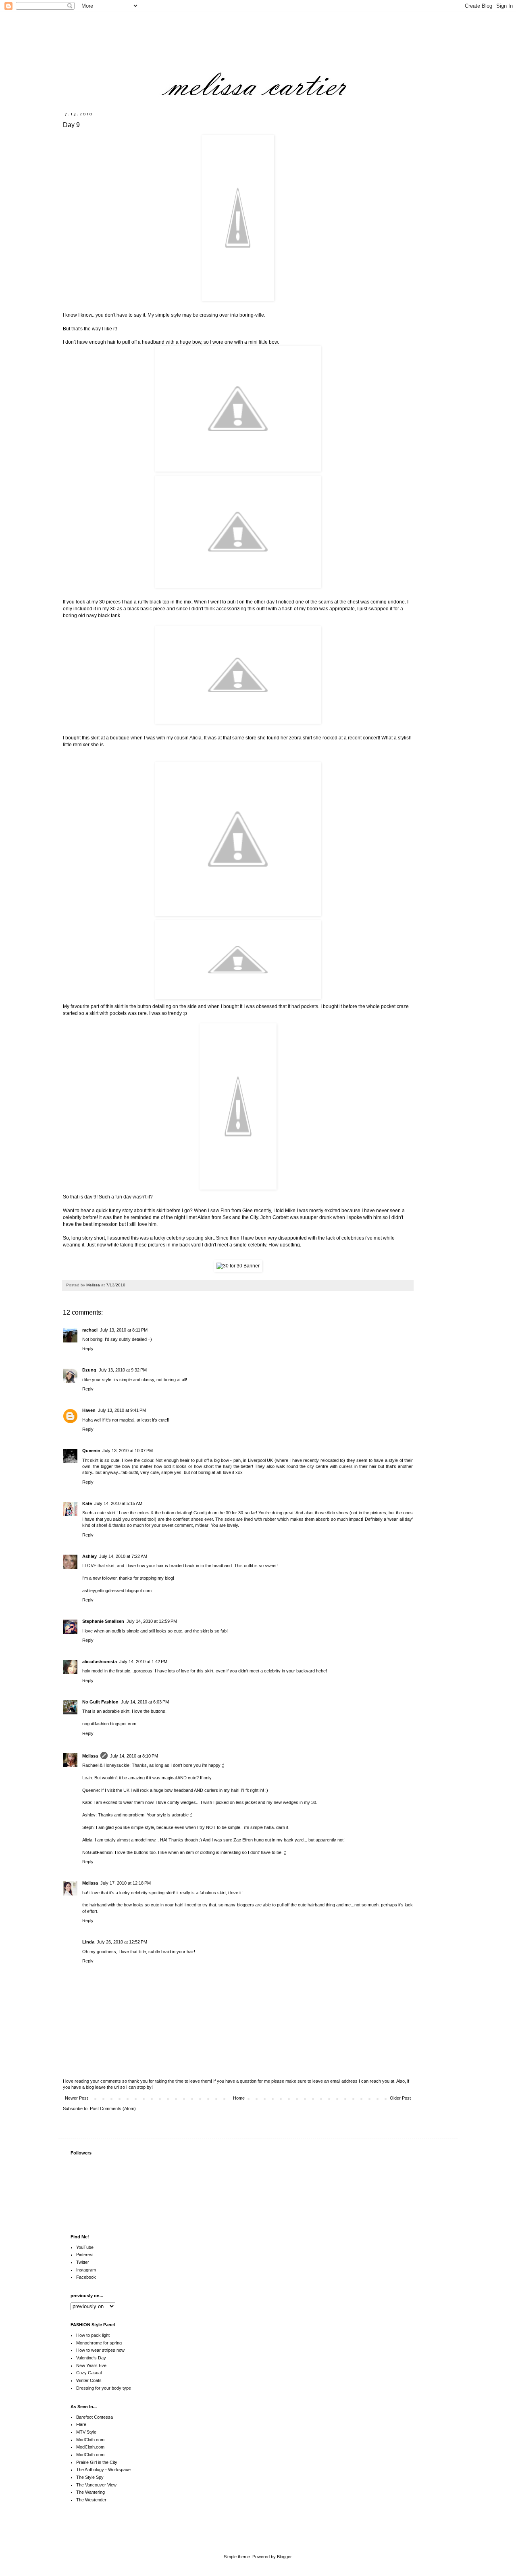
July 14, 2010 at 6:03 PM (145, 1702)
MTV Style (86, 2432)
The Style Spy (90, 2477)
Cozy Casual (89, 2373)
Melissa (90, 1756)
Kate (87, 1503)
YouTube (85, 2247)
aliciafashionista (100, 1662)
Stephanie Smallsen (103, 1621)
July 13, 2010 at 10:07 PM (128, 1451)
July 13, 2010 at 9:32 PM (123, 1370)
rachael (90, 1330)
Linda (88, 1942)
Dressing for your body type (104, 2388)
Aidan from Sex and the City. (228, 1217)
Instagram (86, 2270)
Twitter (83, 2262)
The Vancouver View (96, 2485)
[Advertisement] (359, 2528)
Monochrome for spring (99, 2343)
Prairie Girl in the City (97, 2462)
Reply (88, 1349)
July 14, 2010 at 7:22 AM (123, 1556)
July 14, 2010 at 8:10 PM (134, 1756)
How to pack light (93, 2335)
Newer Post (76, 2098)
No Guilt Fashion (100, 1702)
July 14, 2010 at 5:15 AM (118, 1503)
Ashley (89, 1556)
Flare (81, 2424)
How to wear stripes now (100, 2350)
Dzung (89, 1370)
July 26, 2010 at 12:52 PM (122, 1942)
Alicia (196, 738)
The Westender (91, 2500)
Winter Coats (89, 2380)
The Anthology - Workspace (103, 2470)
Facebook (86, 2277)
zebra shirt (301, 738)
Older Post (400, 2098)
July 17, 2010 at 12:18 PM (126, 1883)
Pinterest (85, 2255)
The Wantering (91, 2492)
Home (239, 2098)
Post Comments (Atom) (113, 2108)
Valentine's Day (91, 2358)
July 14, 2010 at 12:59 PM (152, 1621)
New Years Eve (91, 2365)
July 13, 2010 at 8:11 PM (124, 1330)
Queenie (91, 1451)
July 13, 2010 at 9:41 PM (122, 1410)
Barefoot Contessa (95, 2417)
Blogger (284, 2557)
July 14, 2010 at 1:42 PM (143, 1662)
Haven (89, 1410)
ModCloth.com (90, 2440)
